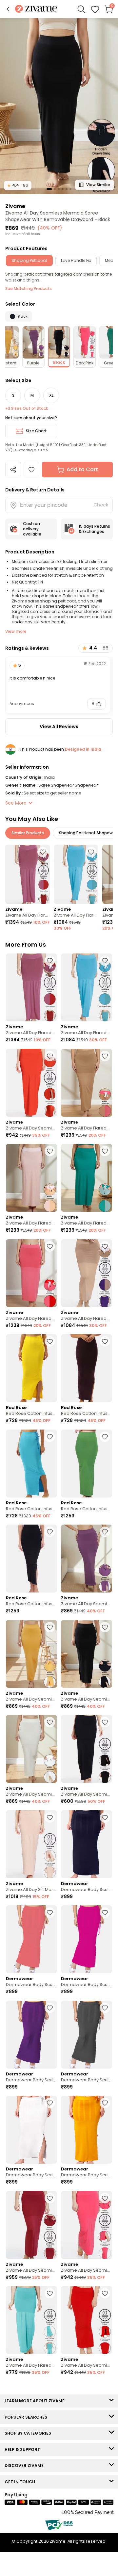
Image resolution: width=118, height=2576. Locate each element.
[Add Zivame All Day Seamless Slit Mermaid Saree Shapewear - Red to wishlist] (105, 2293)
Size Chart (36, 431)
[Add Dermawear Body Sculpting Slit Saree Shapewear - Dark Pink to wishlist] (105, 1912)
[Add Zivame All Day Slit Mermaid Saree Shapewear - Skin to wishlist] (50, 1817)
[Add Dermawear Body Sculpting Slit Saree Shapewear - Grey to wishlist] (105, 2008)
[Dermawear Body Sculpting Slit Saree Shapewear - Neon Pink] (31, 1939)
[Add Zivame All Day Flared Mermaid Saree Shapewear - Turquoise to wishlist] (50, 2293)
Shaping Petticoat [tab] (29, 260)
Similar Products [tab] (28, 833)
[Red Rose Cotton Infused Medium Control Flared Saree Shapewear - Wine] (87, 1368)
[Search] (81, 9)
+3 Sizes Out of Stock (27, 408)
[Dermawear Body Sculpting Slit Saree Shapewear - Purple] (31, 2035)
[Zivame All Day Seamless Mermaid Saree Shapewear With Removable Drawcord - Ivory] (31, 1749)
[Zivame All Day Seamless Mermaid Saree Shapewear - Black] (87, 1749)
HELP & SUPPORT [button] (24, 2449)
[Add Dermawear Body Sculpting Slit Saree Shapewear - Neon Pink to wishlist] (50, 1912)
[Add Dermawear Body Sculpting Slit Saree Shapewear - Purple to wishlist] (50, 2008)
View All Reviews (59, 727)
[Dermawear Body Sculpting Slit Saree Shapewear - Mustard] (87, 2130)
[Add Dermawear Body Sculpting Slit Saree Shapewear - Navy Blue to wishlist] (105, 1817)
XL (51, 395)
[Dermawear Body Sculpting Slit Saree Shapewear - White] (31, 2130)
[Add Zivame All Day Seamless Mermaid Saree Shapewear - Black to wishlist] (105, 1722)
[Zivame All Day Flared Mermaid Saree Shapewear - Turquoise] (31, 2320)
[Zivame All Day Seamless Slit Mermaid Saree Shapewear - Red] (87, 2320)
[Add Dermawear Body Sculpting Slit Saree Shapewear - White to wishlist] (50, 2103)
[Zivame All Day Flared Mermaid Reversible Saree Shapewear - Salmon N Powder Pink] (31, 1178)
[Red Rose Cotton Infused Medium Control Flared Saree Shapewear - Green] (87, 1464)
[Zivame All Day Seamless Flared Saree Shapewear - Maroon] (31, 2225)
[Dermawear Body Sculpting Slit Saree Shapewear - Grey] (87, 2035)
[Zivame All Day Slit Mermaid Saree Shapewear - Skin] (31, 1844)
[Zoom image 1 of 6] (59, 106)
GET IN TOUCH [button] (21, 2482)
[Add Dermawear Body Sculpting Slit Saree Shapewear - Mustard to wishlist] (105, 2103)
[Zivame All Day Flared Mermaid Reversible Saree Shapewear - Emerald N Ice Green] (87, 1178)
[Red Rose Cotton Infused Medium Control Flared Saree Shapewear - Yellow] (31, 1368)
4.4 (18, 185)
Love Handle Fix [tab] (76, 260)
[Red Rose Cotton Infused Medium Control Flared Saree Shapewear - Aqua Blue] (31, 1464)
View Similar (98, 185)
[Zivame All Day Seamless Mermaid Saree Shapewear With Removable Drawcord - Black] (87, 1654)
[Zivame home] (36, 9)
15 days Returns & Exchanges (94, 529)
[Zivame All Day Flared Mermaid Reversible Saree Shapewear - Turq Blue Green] (76, 874)
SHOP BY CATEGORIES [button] (29, 2433)
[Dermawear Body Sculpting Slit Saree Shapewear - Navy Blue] (87, 1844)
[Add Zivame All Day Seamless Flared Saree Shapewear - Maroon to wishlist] (50, 2198)
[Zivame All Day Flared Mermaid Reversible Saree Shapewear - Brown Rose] (28, 874)
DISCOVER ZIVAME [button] (26, 2465)
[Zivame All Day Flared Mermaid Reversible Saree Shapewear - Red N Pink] (31, 1273)
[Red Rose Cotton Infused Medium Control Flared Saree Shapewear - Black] (31, 1559)
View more (16, 631)
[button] (8, 9)
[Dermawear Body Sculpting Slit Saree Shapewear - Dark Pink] (87, 1939)
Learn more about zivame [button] (36, 2401)
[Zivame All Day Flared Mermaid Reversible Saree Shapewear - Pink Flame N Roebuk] (87, 1083)
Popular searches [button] (27, 2417)
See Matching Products (29, 288)
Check (101, 505)
